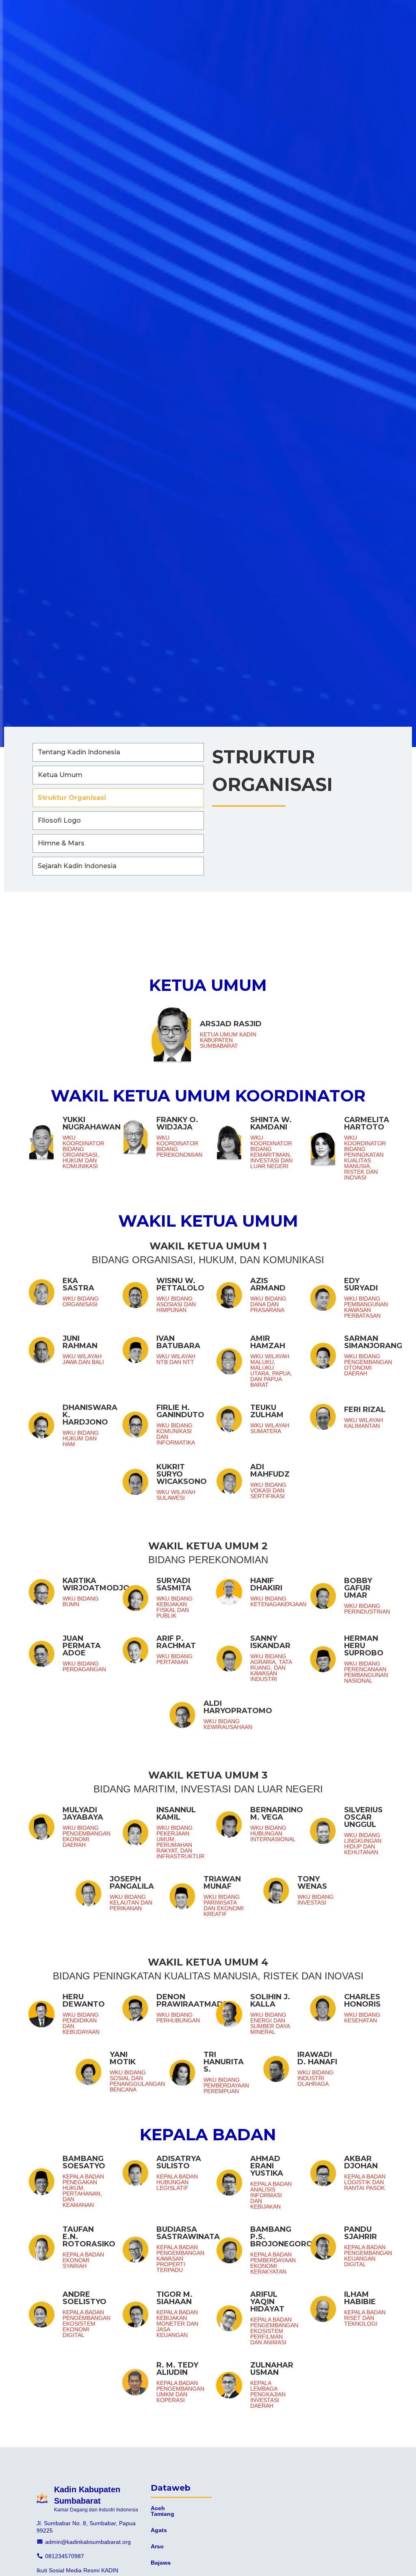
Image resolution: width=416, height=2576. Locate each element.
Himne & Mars (61, 843)
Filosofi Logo (59, 820)
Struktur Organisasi (72, 798)
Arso (157, 2546)
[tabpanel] (208, 1701)
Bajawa (161, 2563)
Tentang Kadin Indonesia (79, 752)
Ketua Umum (60, 775)
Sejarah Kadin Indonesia (77, 866)
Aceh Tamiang (162, 2511)
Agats (159, 2530)
